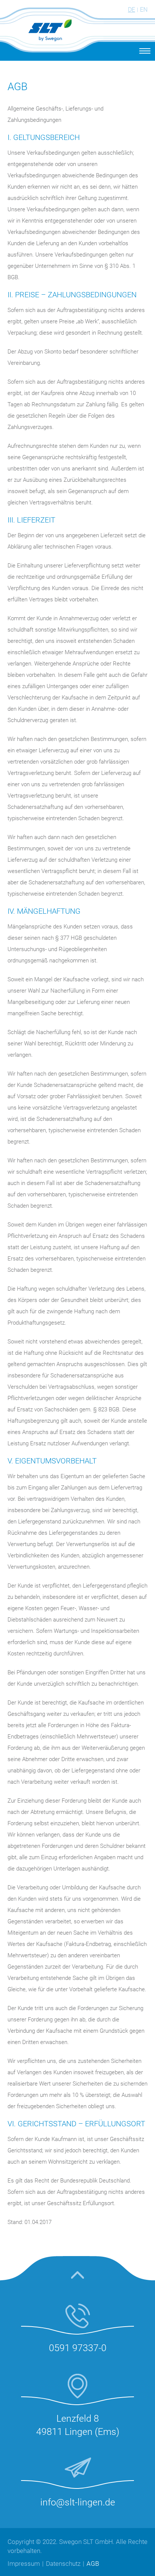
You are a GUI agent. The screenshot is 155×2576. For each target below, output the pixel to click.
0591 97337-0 (78, 2348)
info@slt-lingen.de (78, 2502)
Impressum (24, 2564)
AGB (93, 2564)
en (144, 10)
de (131, 10)
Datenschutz (63, 2564)
